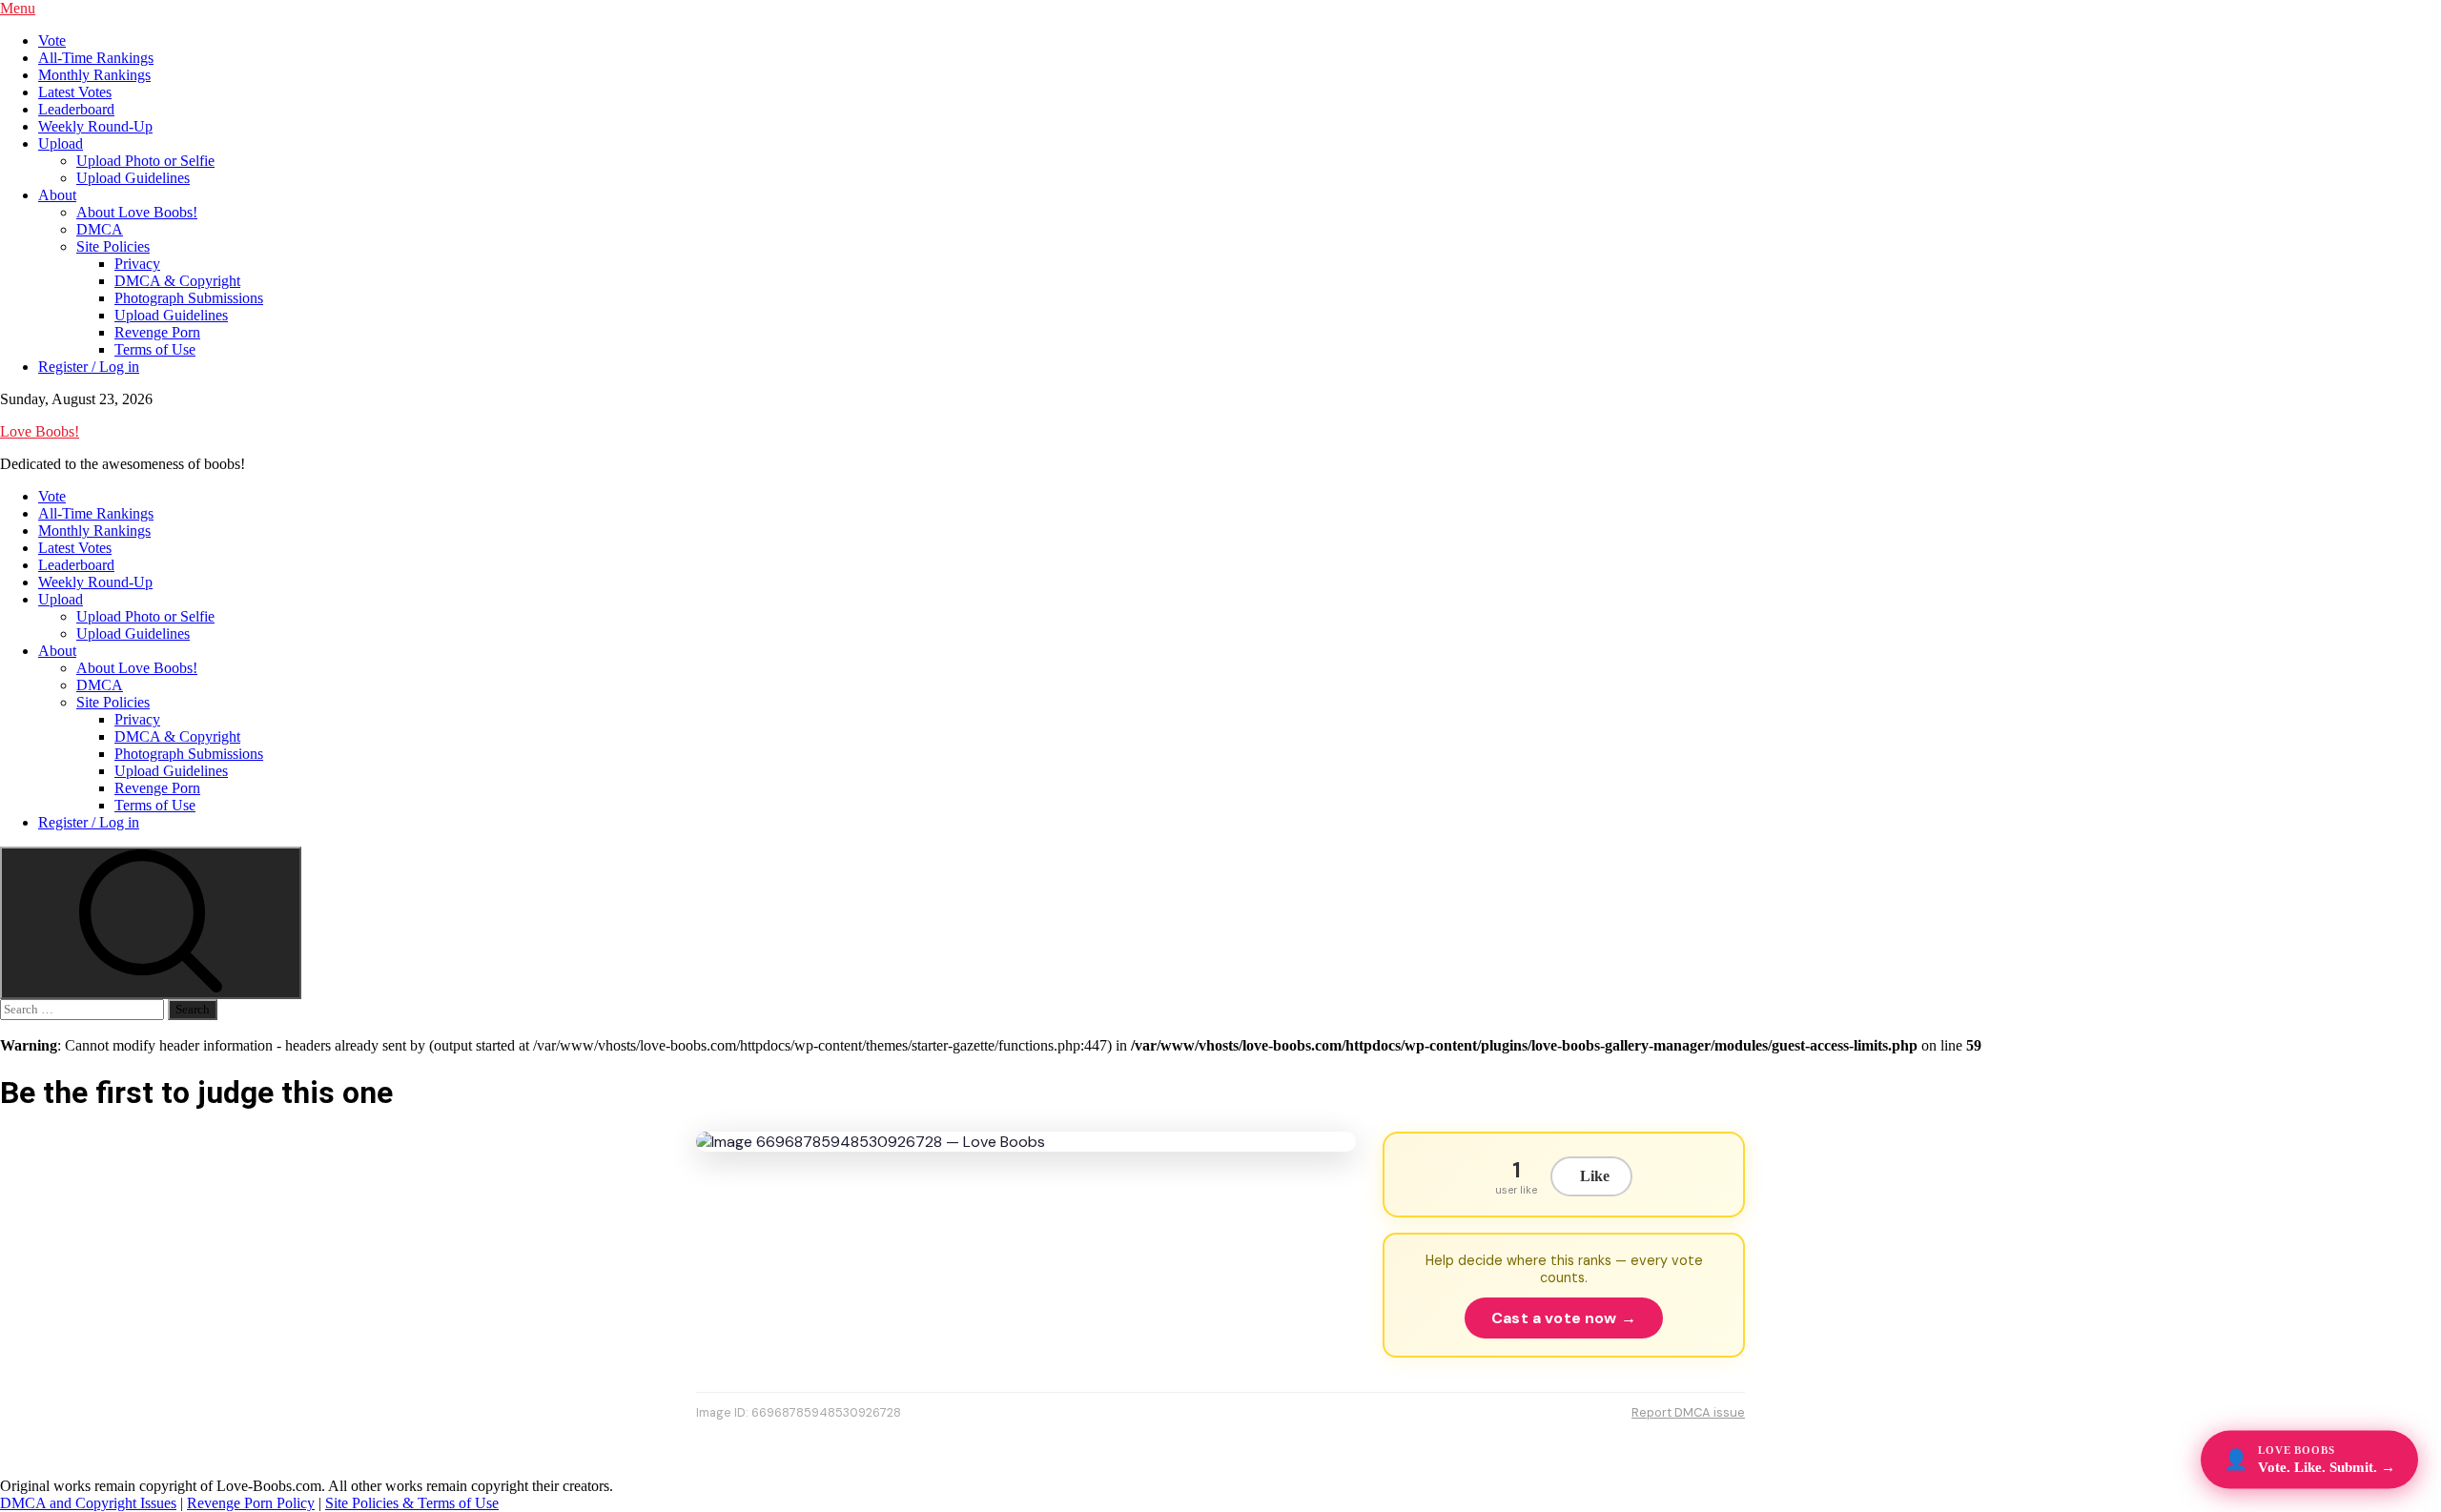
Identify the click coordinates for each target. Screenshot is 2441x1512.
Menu (18, 8)
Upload (61, 143)
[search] (151, 923)
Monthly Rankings (94, 75)
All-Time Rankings (96, 58)
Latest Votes (75, 92)
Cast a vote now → (1564, 1318)
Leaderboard (76, 109)
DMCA (100, 229)
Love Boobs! (40, 431)
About (57, 195)
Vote (52, 41)
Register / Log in (89, 367)
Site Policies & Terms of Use (412, 1503)
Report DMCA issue (1688, 1412)
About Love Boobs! (137, 212)
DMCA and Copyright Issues (88, 1503)
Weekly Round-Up (95, 126)
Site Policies (113, 246)
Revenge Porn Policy (251, 1503)
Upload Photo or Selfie (145, 161)
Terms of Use (155, 349)
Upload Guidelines (133, 178)
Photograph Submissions (189, 298)
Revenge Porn (157, 332)
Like (1595, 1176)
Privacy (137, 264)
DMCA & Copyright (177, 281)
